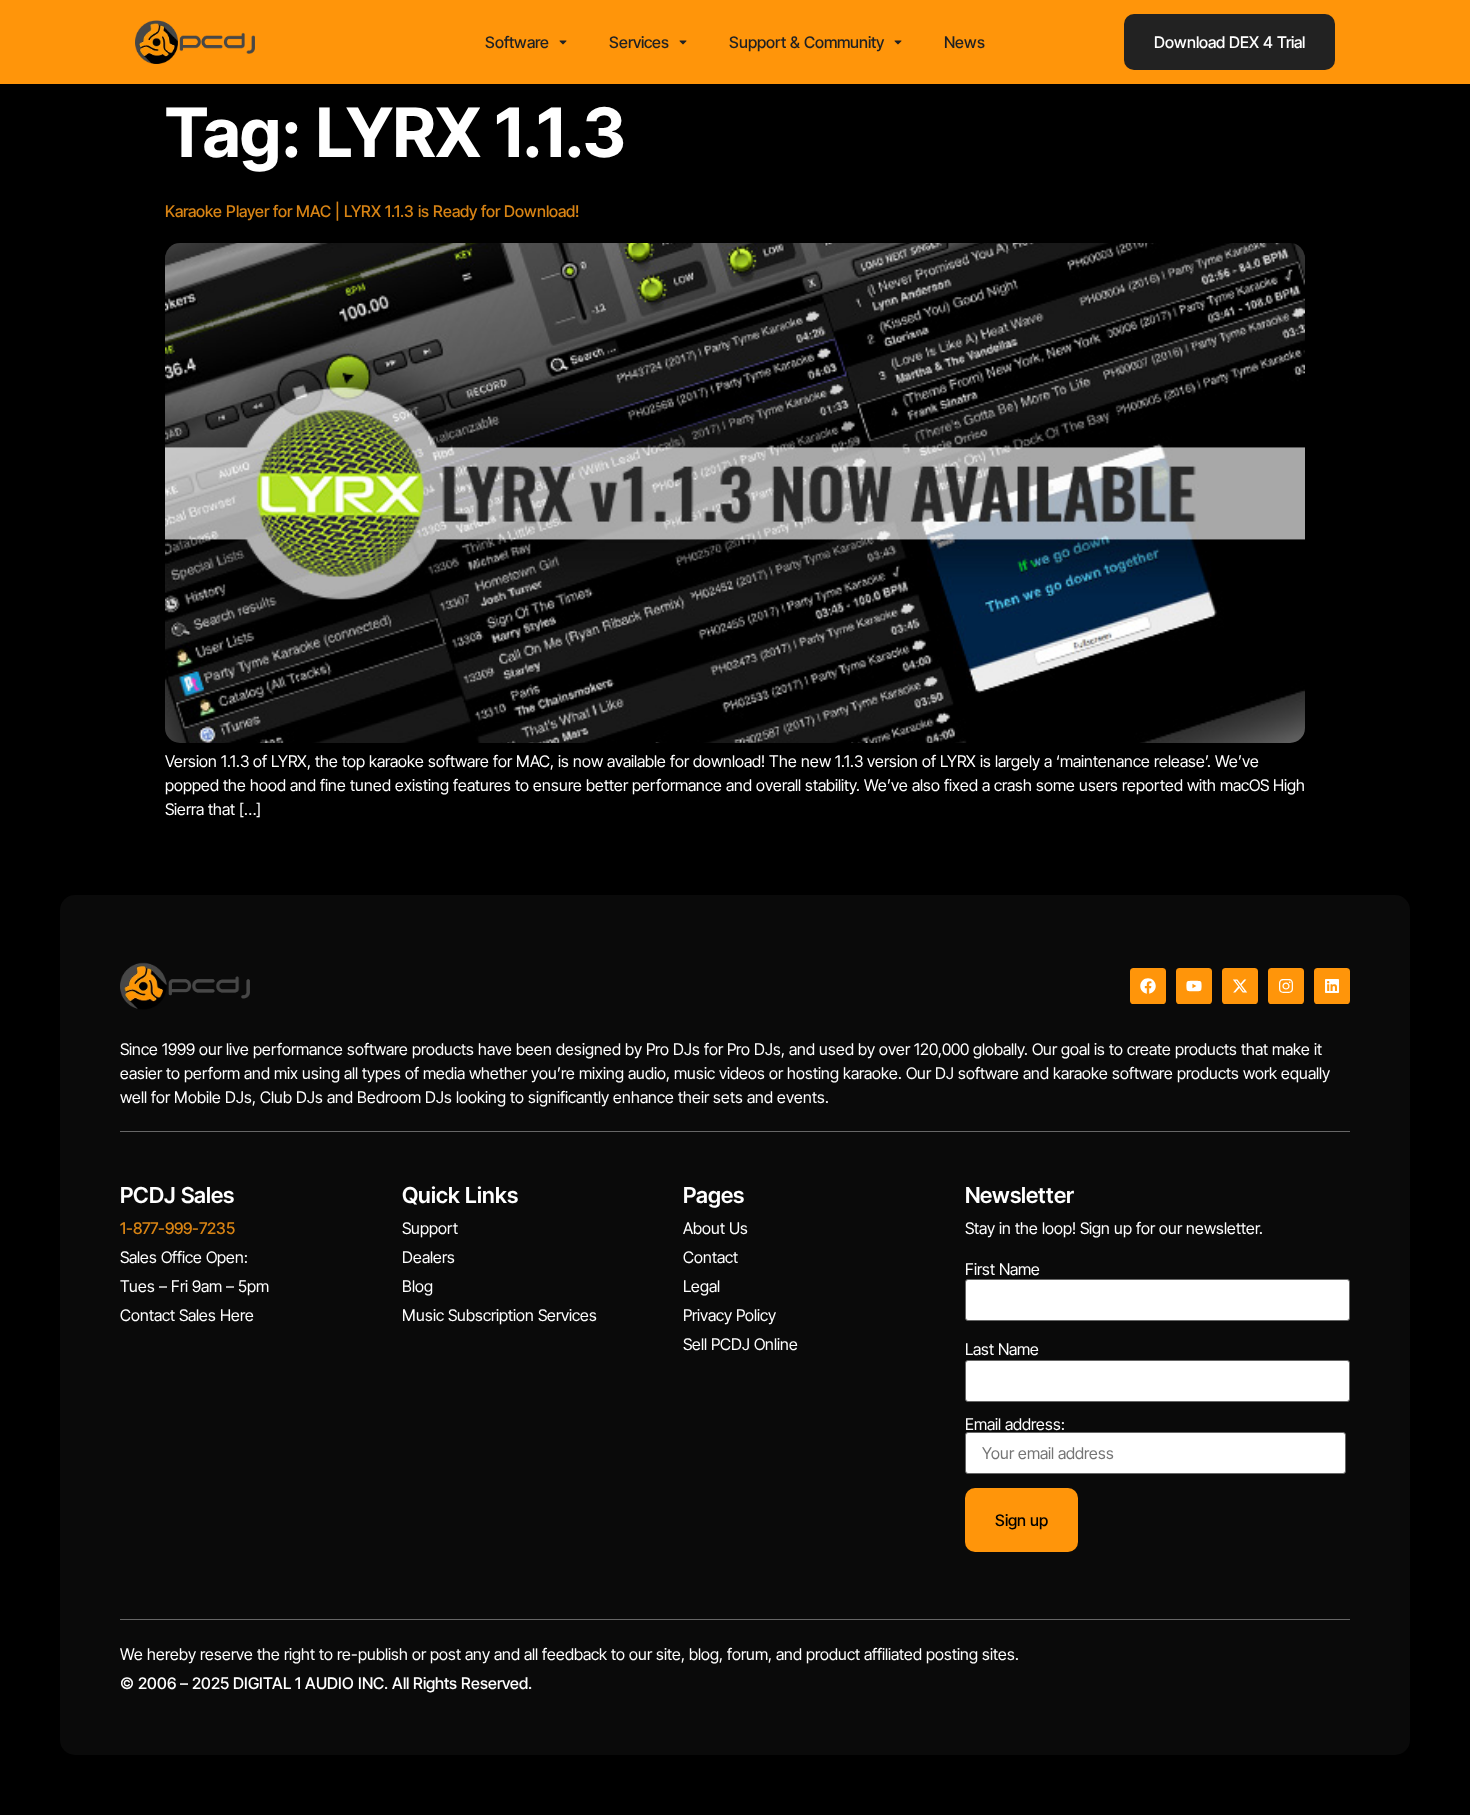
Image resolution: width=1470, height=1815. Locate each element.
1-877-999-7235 (177, 1228)
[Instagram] (1286, 986)
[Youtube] (1194, 986)
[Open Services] (683, 42)
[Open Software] (563, 42)
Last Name (1002, 1349)
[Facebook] (1148, 986)
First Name (1002, 1269)
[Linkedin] (1332, 986)
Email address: (1015, 1425)
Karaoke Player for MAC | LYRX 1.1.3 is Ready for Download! (372, 211)
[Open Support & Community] (898, 42)
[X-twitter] (1240, 986)
